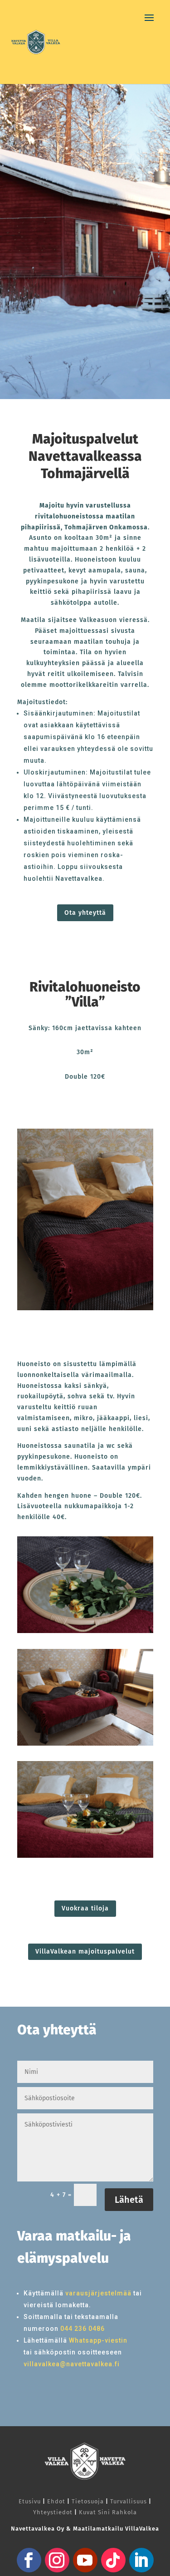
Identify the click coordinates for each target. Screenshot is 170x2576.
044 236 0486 (83, 2329)
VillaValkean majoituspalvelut (85, 1952)
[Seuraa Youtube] (85, 2560)
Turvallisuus (129, 2501)
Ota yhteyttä (85, 913)
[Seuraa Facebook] (29, 2560)
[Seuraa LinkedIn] (141, 2560)
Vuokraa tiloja (85, 1908)
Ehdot (56, 2501)
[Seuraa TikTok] (113, 2560)
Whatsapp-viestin (98, 2340)
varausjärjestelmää (98, 2293)
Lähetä (129, 2200)
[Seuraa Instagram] (57, 2560)
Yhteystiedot (53, 2512)
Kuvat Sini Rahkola (108, 2512)
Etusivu (30, 2501)
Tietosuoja (88, 2501)
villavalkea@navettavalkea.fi (72, 2364)
